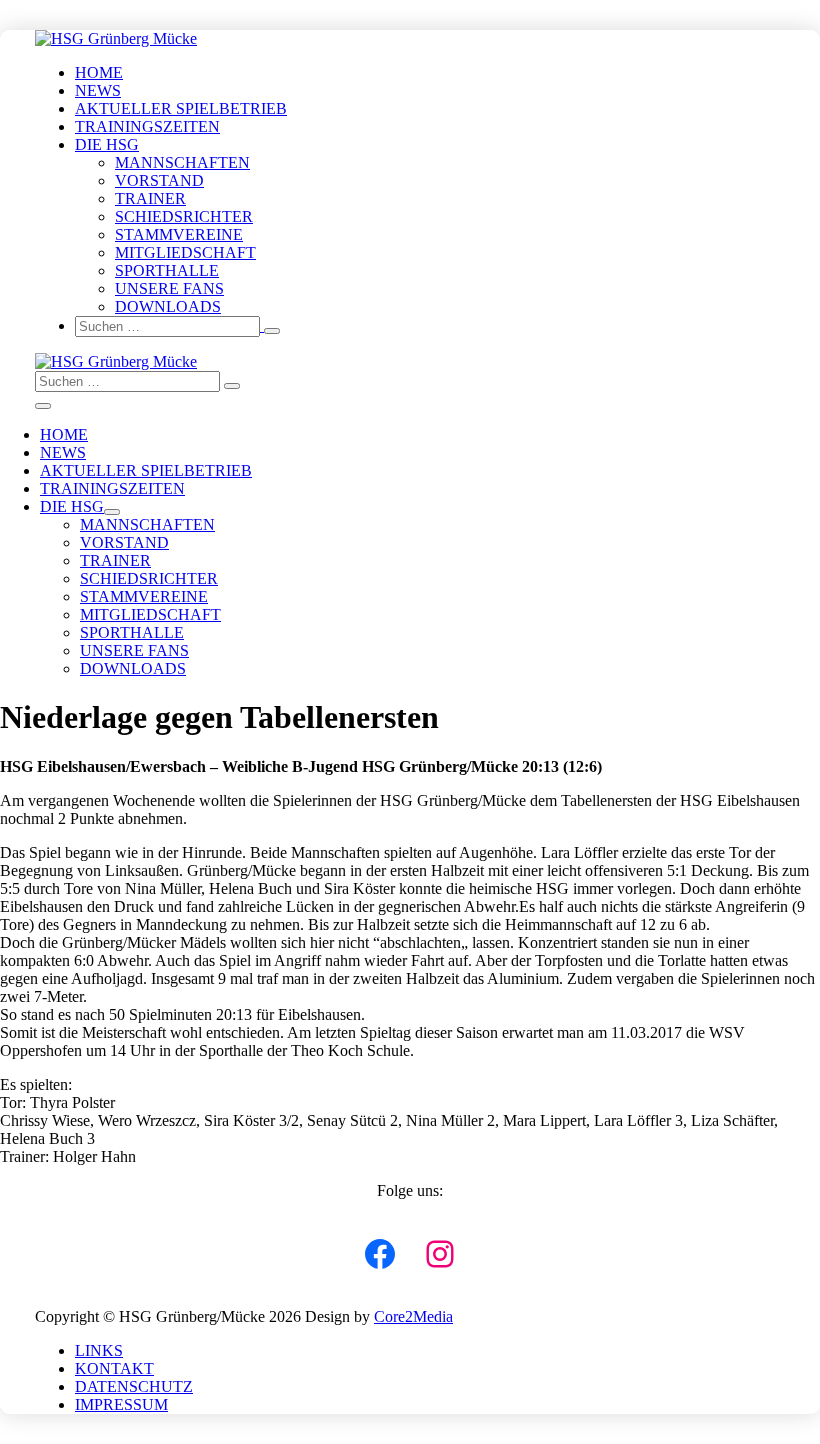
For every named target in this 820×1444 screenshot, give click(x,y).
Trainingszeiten (147, 126)
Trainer (150, 198)
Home (99, 72)
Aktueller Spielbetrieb (181, 108)
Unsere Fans (169, 288)
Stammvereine (179, 234)
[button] (430, 326)
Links (99, 1350)
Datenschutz (134, 1386)
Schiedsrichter (184, 216)
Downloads (168, 306)
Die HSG (107, 144)
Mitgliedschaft (185, 252)
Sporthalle (167, 270)
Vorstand (159, 180)
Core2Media (413, 1316)
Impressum (121, 1404)
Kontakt (114, 1368)
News (98, 90)
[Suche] (272, 331)
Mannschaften (182, 162)
